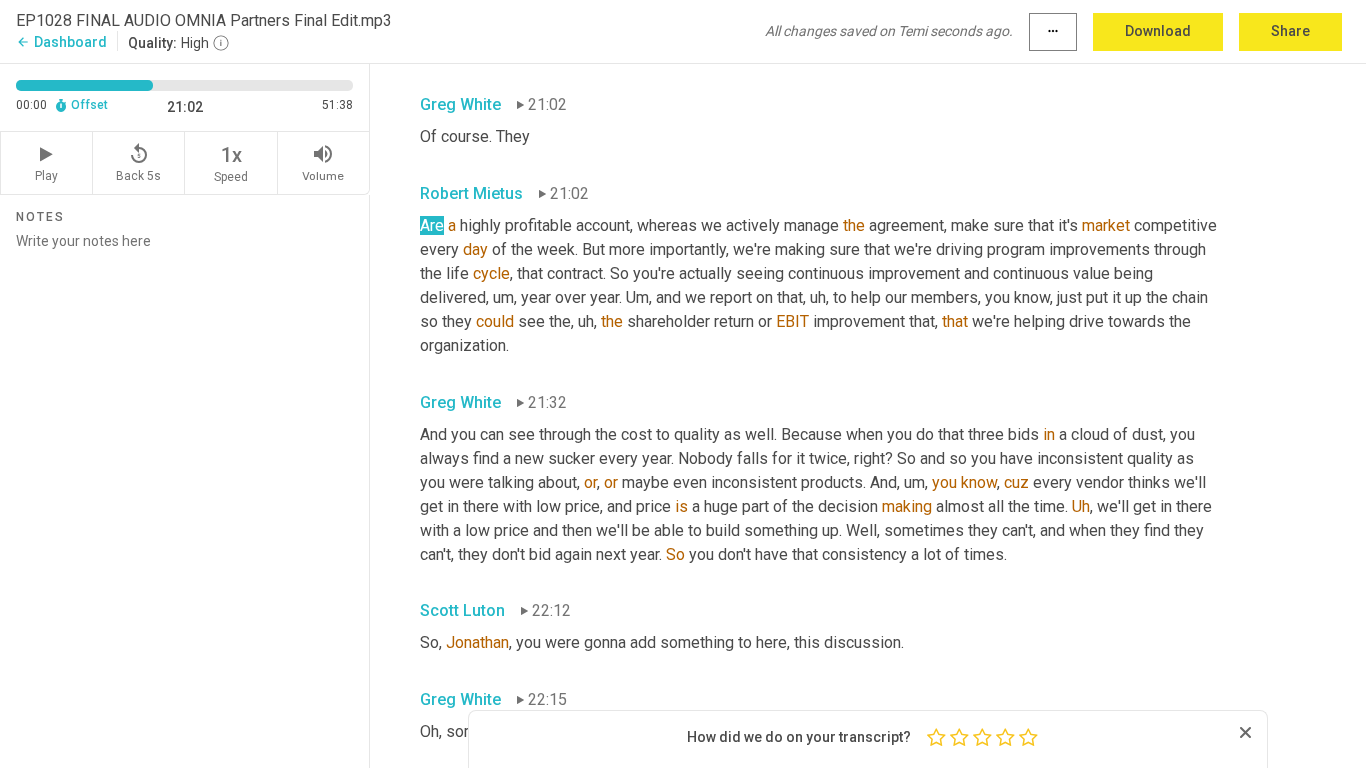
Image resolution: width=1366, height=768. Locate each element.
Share (1290, 31)
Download (1158, 31)
